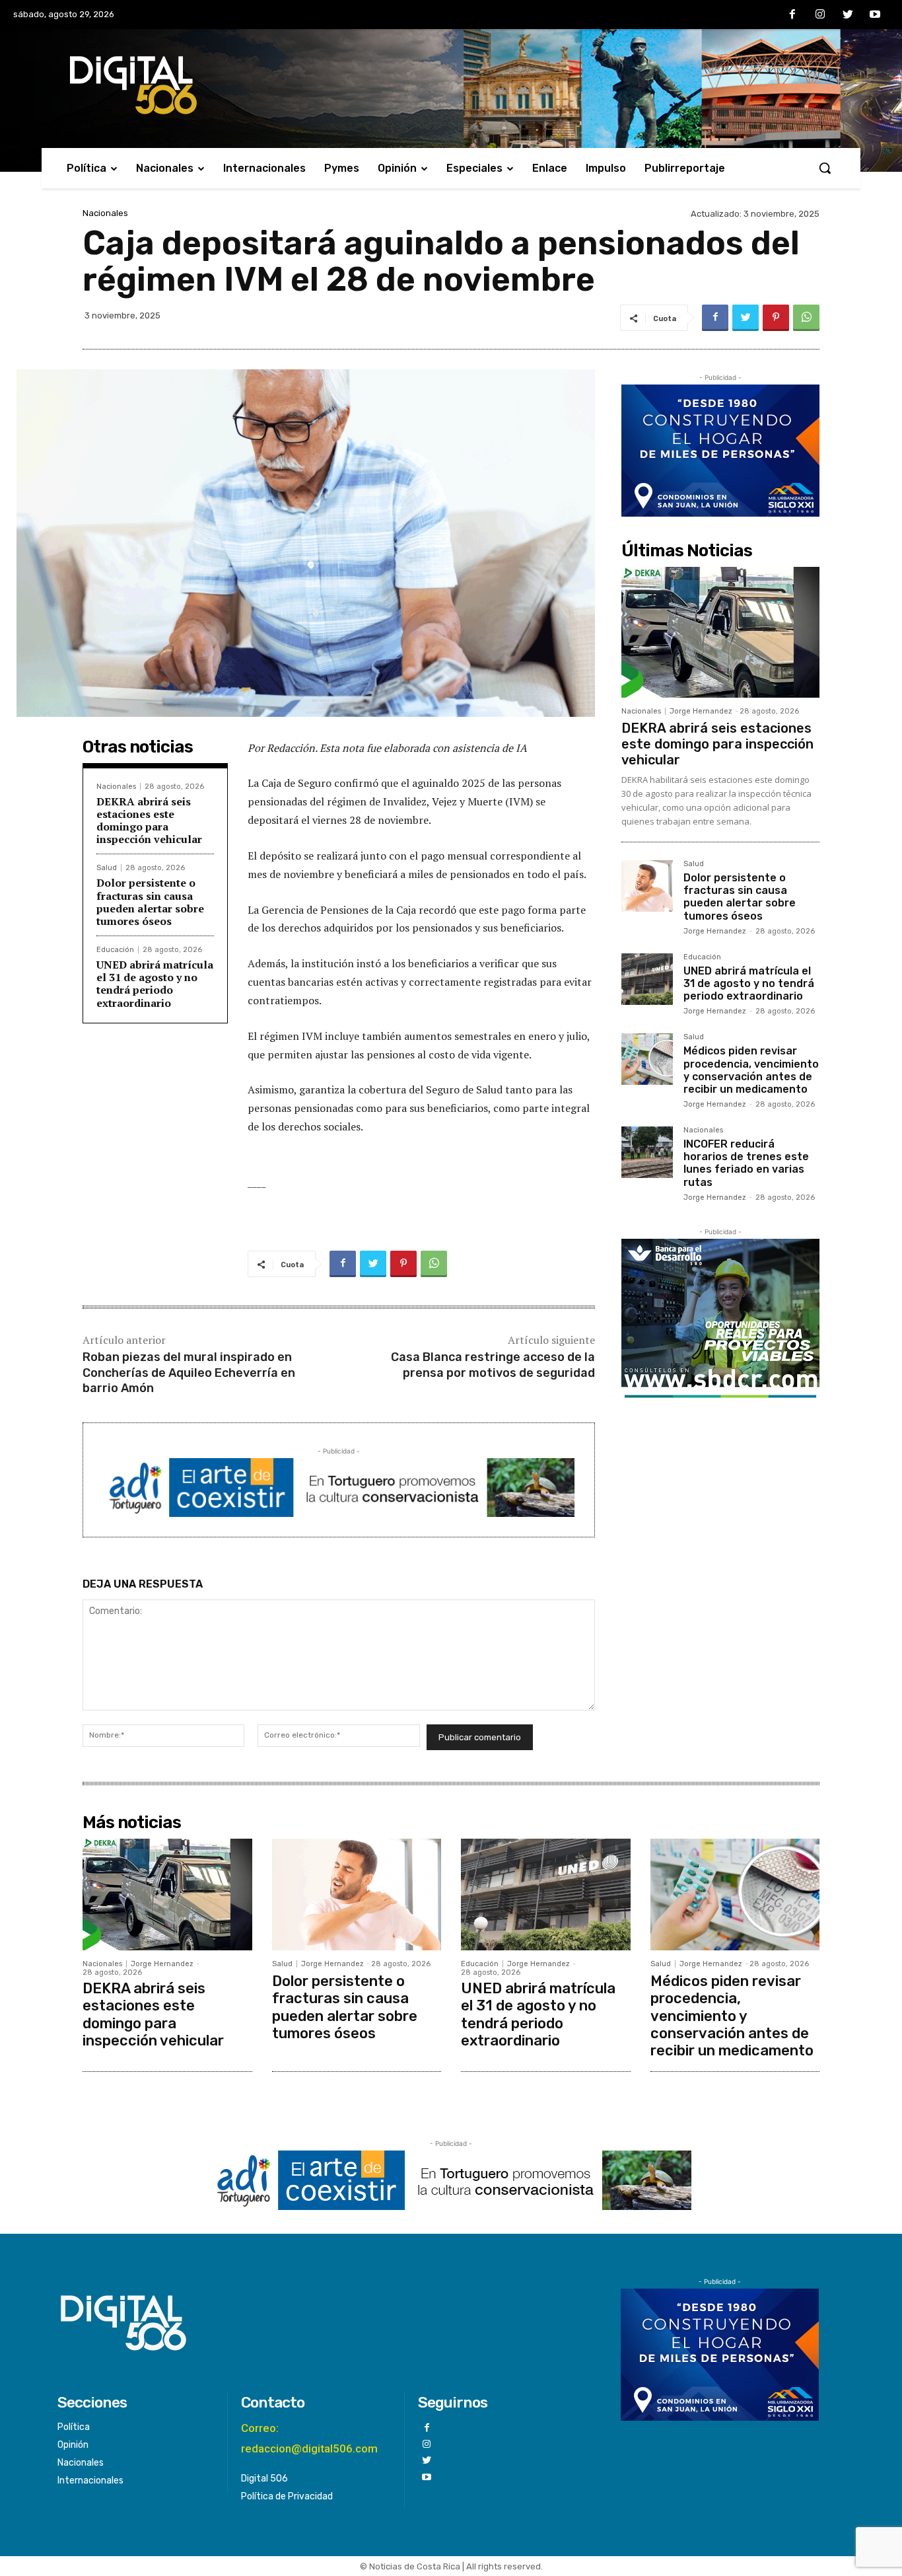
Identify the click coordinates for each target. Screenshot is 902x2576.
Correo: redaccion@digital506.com (309, 2438)
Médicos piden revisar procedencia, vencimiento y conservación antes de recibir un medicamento (751, 1070)
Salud (107, 868)
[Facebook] (793, 15)
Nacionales (105, 213)
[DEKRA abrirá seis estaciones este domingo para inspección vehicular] (720, 632)
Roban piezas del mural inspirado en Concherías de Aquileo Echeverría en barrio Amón (189, 1373)
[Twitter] (848, 15)
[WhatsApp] (806, 318)
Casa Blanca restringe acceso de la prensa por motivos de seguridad (493, 1365)
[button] (825, 168)
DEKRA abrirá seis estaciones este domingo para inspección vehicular (149, 821)
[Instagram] (820, 15)
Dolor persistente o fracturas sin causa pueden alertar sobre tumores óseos (150, 902)
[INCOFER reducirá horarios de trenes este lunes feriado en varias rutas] (647, 1152)
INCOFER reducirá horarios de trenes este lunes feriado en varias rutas (746, 1163)
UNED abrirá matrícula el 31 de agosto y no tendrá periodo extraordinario (155, 984)
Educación (115, 950)
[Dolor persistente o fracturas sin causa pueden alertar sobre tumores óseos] (647, 886)
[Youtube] (875, 15)
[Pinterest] (776, 318)
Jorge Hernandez (701, 711)
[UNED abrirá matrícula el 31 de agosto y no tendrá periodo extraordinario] (647, 979)
